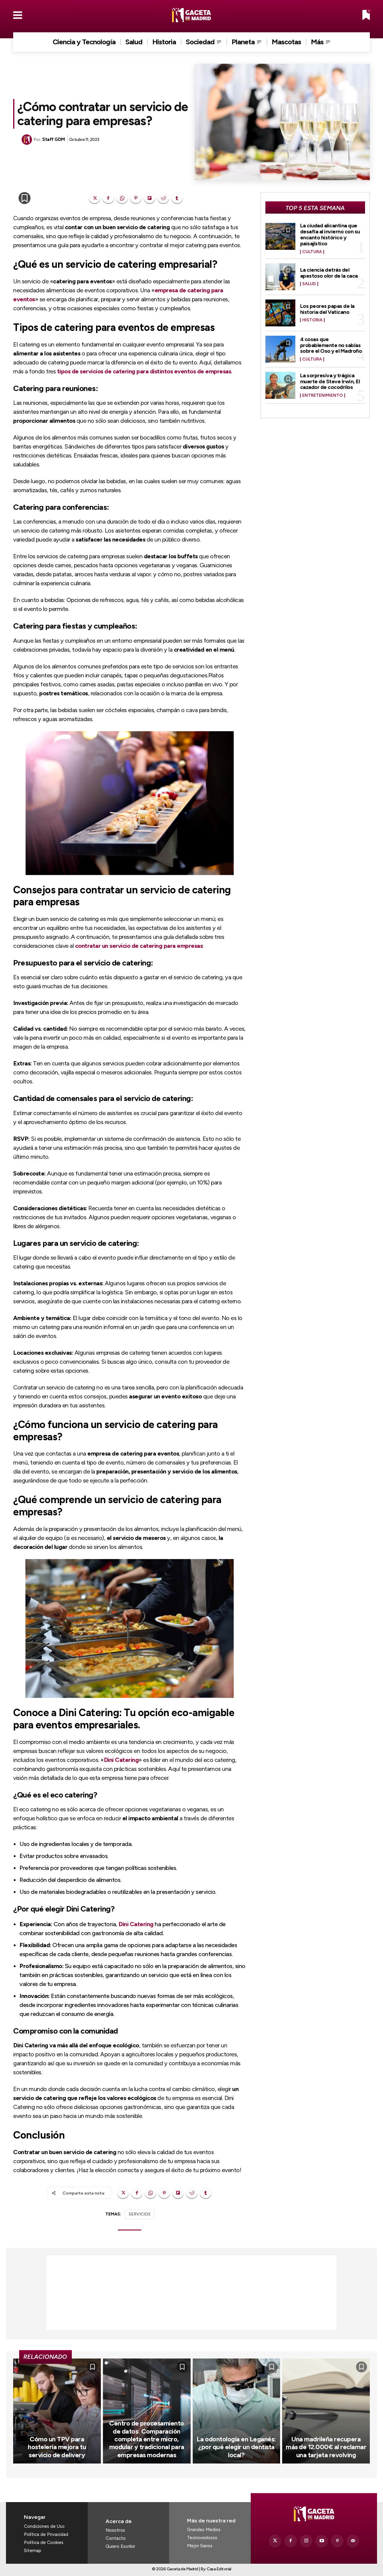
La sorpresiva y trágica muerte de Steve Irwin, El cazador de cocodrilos (330, 381)
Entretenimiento (323, 396)
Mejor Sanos (200, 2546)
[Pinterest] (136, 198)
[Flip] (150, 198)
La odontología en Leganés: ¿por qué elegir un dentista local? (236, 2447)
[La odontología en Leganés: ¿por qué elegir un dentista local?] (237, 2411)
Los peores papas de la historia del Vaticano (327, 309)
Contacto (116, 2538)
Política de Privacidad (46, 2534)
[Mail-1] (353, 2541)
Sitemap (33, 2551)
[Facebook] (108, 198)
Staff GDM (54, 139)
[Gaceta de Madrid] (191, 15)
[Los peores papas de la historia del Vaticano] (280, 313)
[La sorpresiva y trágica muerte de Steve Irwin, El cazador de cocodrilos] (280, 385)
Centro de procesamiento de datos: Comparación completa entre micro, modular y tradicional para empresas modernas (147, 2439)
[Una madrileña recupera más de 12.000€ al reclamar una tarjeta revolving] (326, 2411)
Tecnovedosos (202, 2538)
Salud (309, 284)
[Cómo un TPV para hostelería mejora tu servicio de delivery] (57, 2411)
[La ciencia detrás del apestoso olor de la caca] (280, 277)
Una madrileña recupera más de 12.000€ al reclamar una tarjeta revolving (326, 2447)
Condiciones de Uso (44, 2526)
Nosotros (115, 2530)
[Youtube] (322, 2541)
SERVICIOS (140, 2214)
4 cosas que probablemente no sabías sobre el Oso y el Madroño (331, 345)
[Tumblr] (177, 198)
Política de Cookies (44, 2542)
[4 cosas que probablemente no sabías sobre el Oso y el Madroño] (280, 349)
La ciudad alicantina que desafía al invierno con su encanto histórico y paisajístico (330, 234)
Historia (312, 320)
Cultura (312, 252)
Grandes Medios (204, 2530)
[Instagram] (306, 2541)
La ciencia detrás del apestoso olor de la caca (329, 273)
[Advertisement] (191, 2293)
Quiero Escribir (120, 2546)
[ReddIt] (163, 198)
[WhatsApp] (122, 198)
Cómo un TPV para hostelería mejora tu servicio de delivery (57, 2447)
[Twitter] (275, 2541)
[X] (95, 198)
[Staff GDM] (28, 140)
